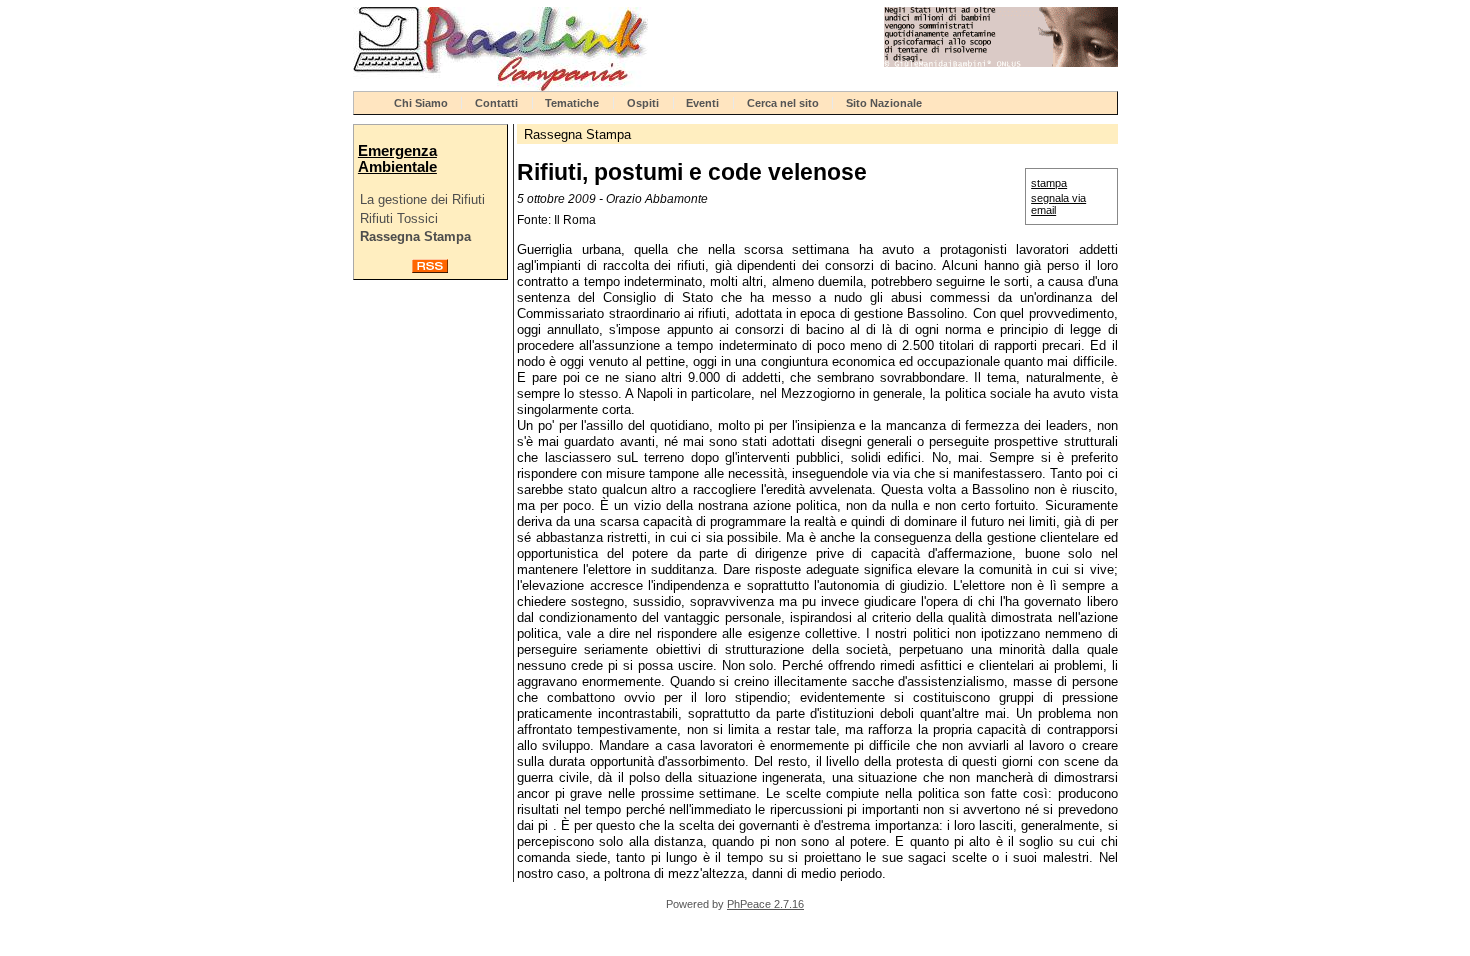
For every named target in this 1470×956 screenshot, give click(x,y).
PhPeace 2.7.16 (765, 904)
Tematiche (572, 103)
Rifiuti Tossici (399, 218)
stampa (1049, 183)
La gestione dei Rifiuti (422, 199)
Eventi (702, 103)
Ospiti (643, 103)
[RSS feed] (430, 268)
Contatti (496, 103)
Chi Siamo (421, 103)
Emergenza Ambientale (397, 159)
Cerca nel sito (783, 103)
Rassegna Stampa (415, 236)
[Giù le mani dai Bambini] (1001, 62)
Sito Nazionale (884, 103)
